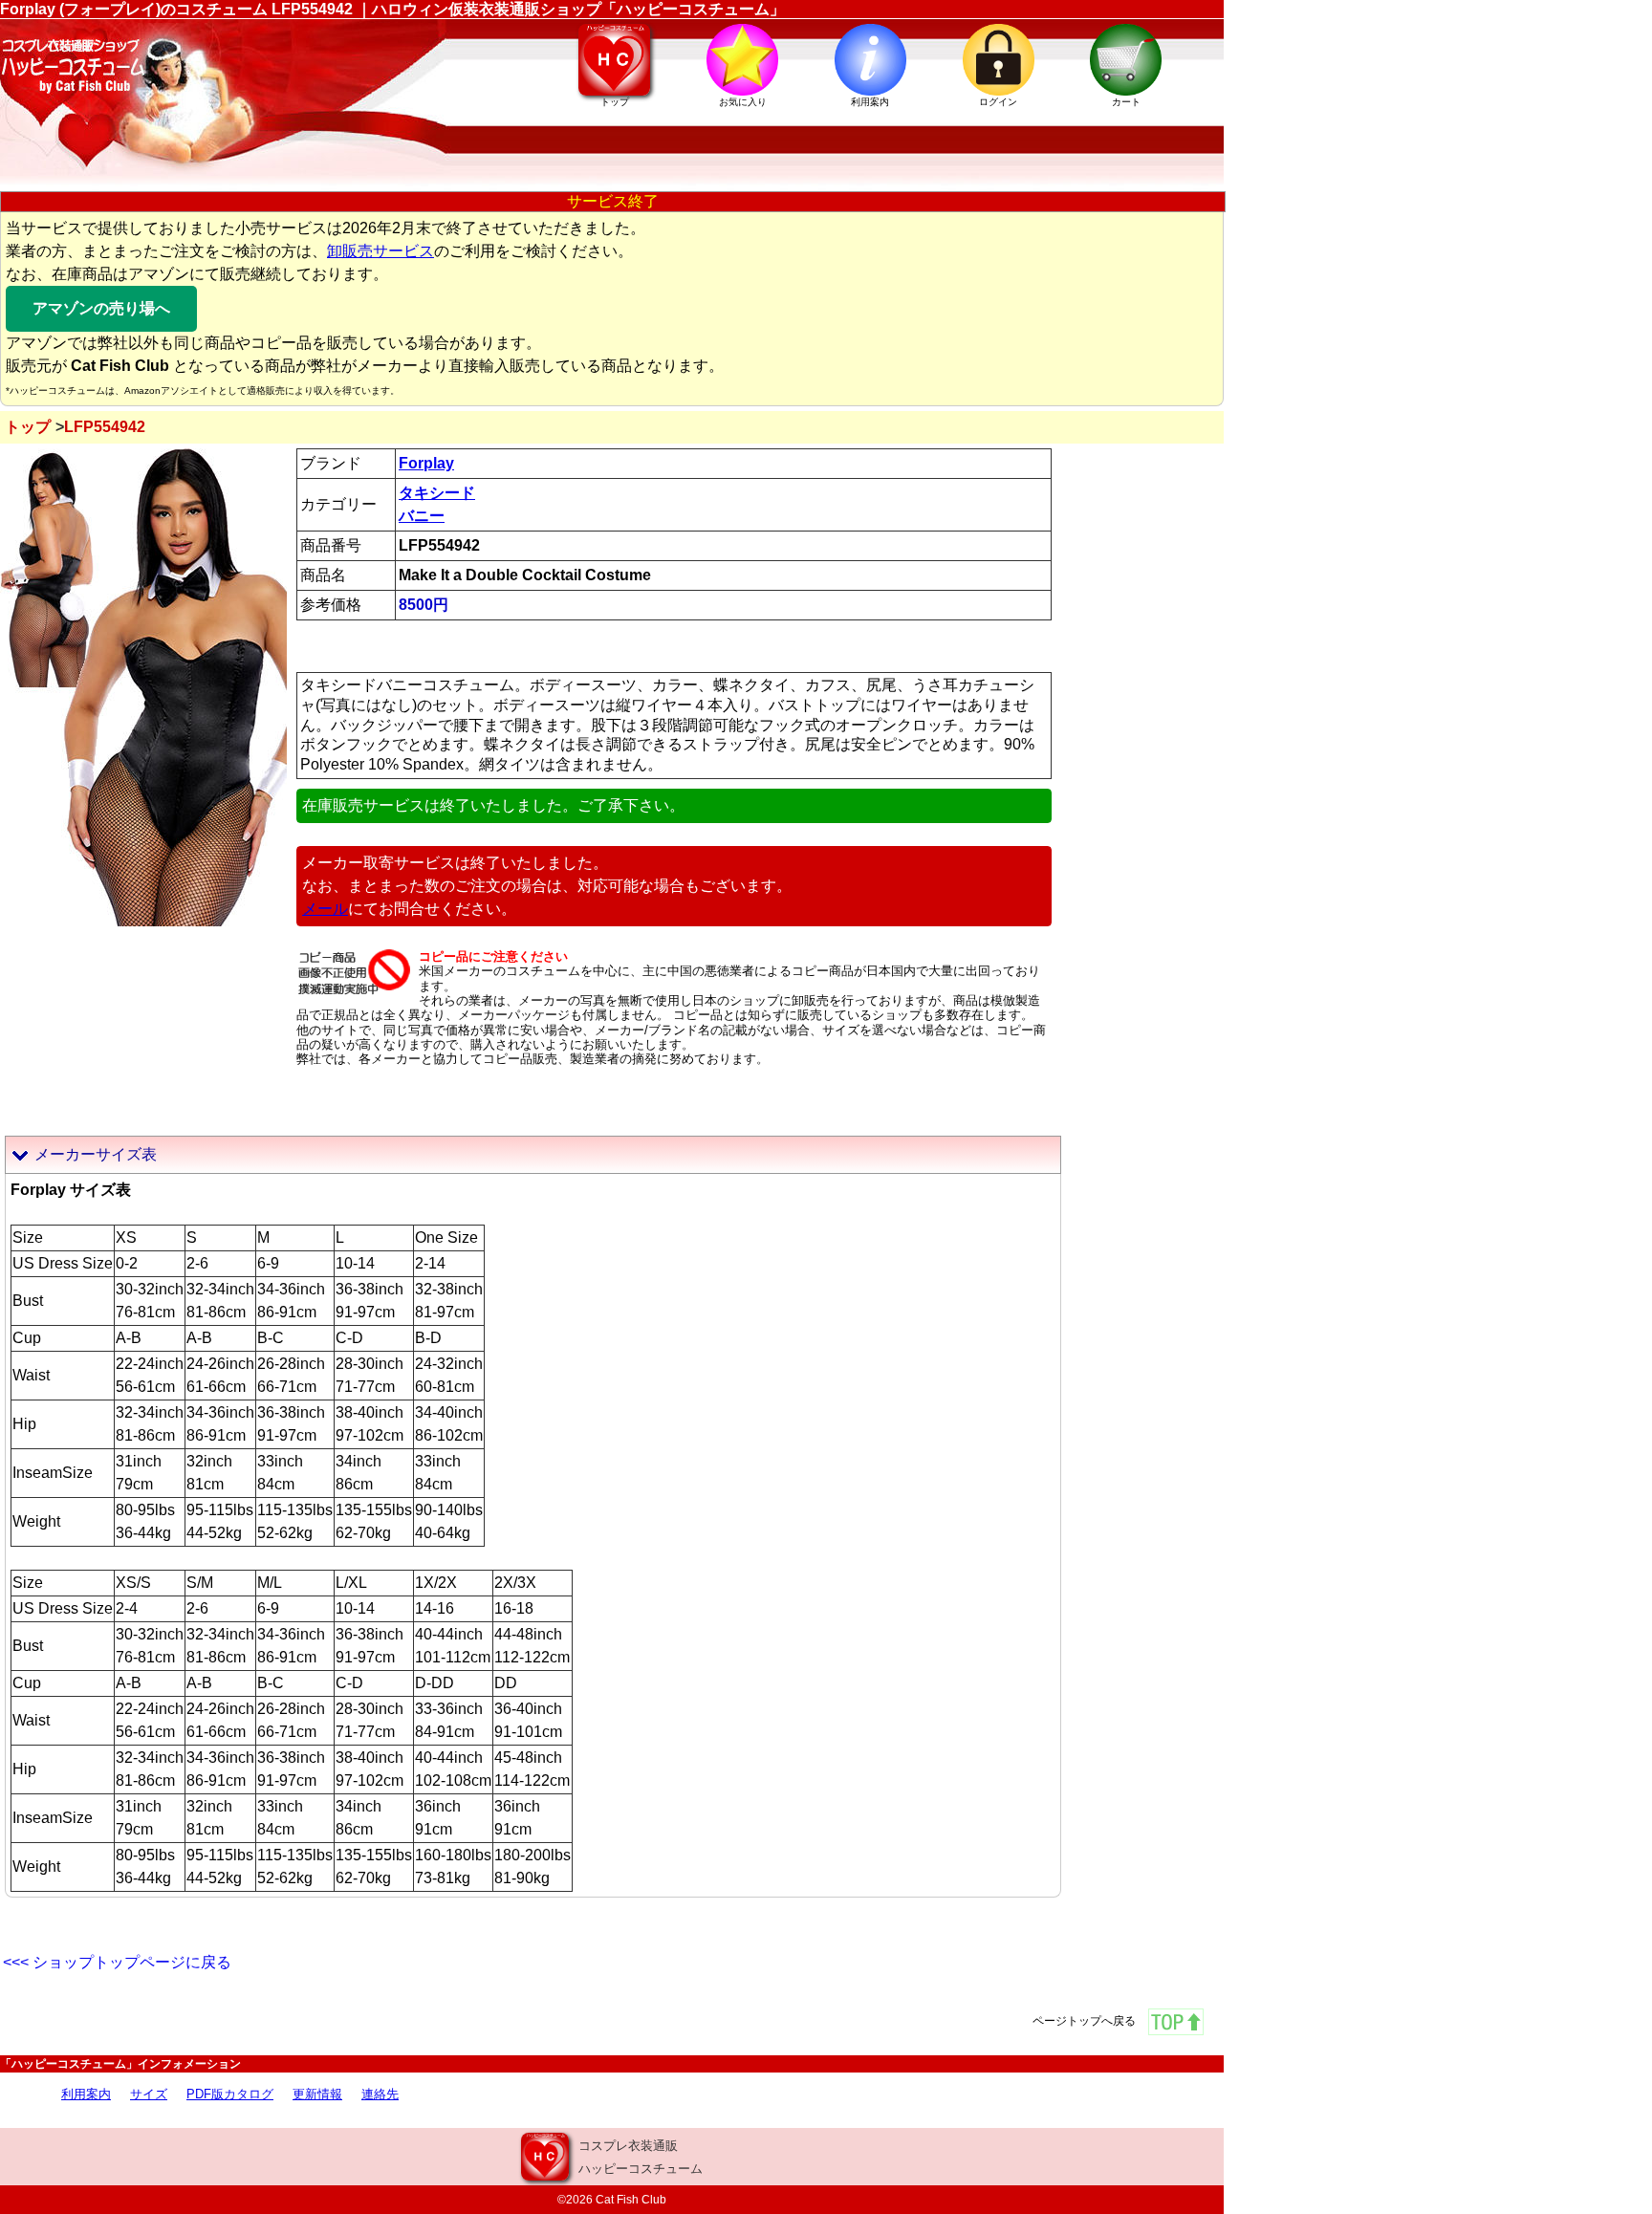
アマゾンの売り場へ (101, 308)
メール (325, 909)
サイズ (149, 2094)
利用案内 (86, 2094)
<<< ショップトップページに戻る (117, 1962)
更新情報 (317, 2094)
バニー (422, 516)
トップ (28, 427)
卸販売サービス (380, 251)
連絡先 (380, 2094)
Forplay (426, 463)
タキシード (437, 493)
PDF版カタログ (230, 2094)
